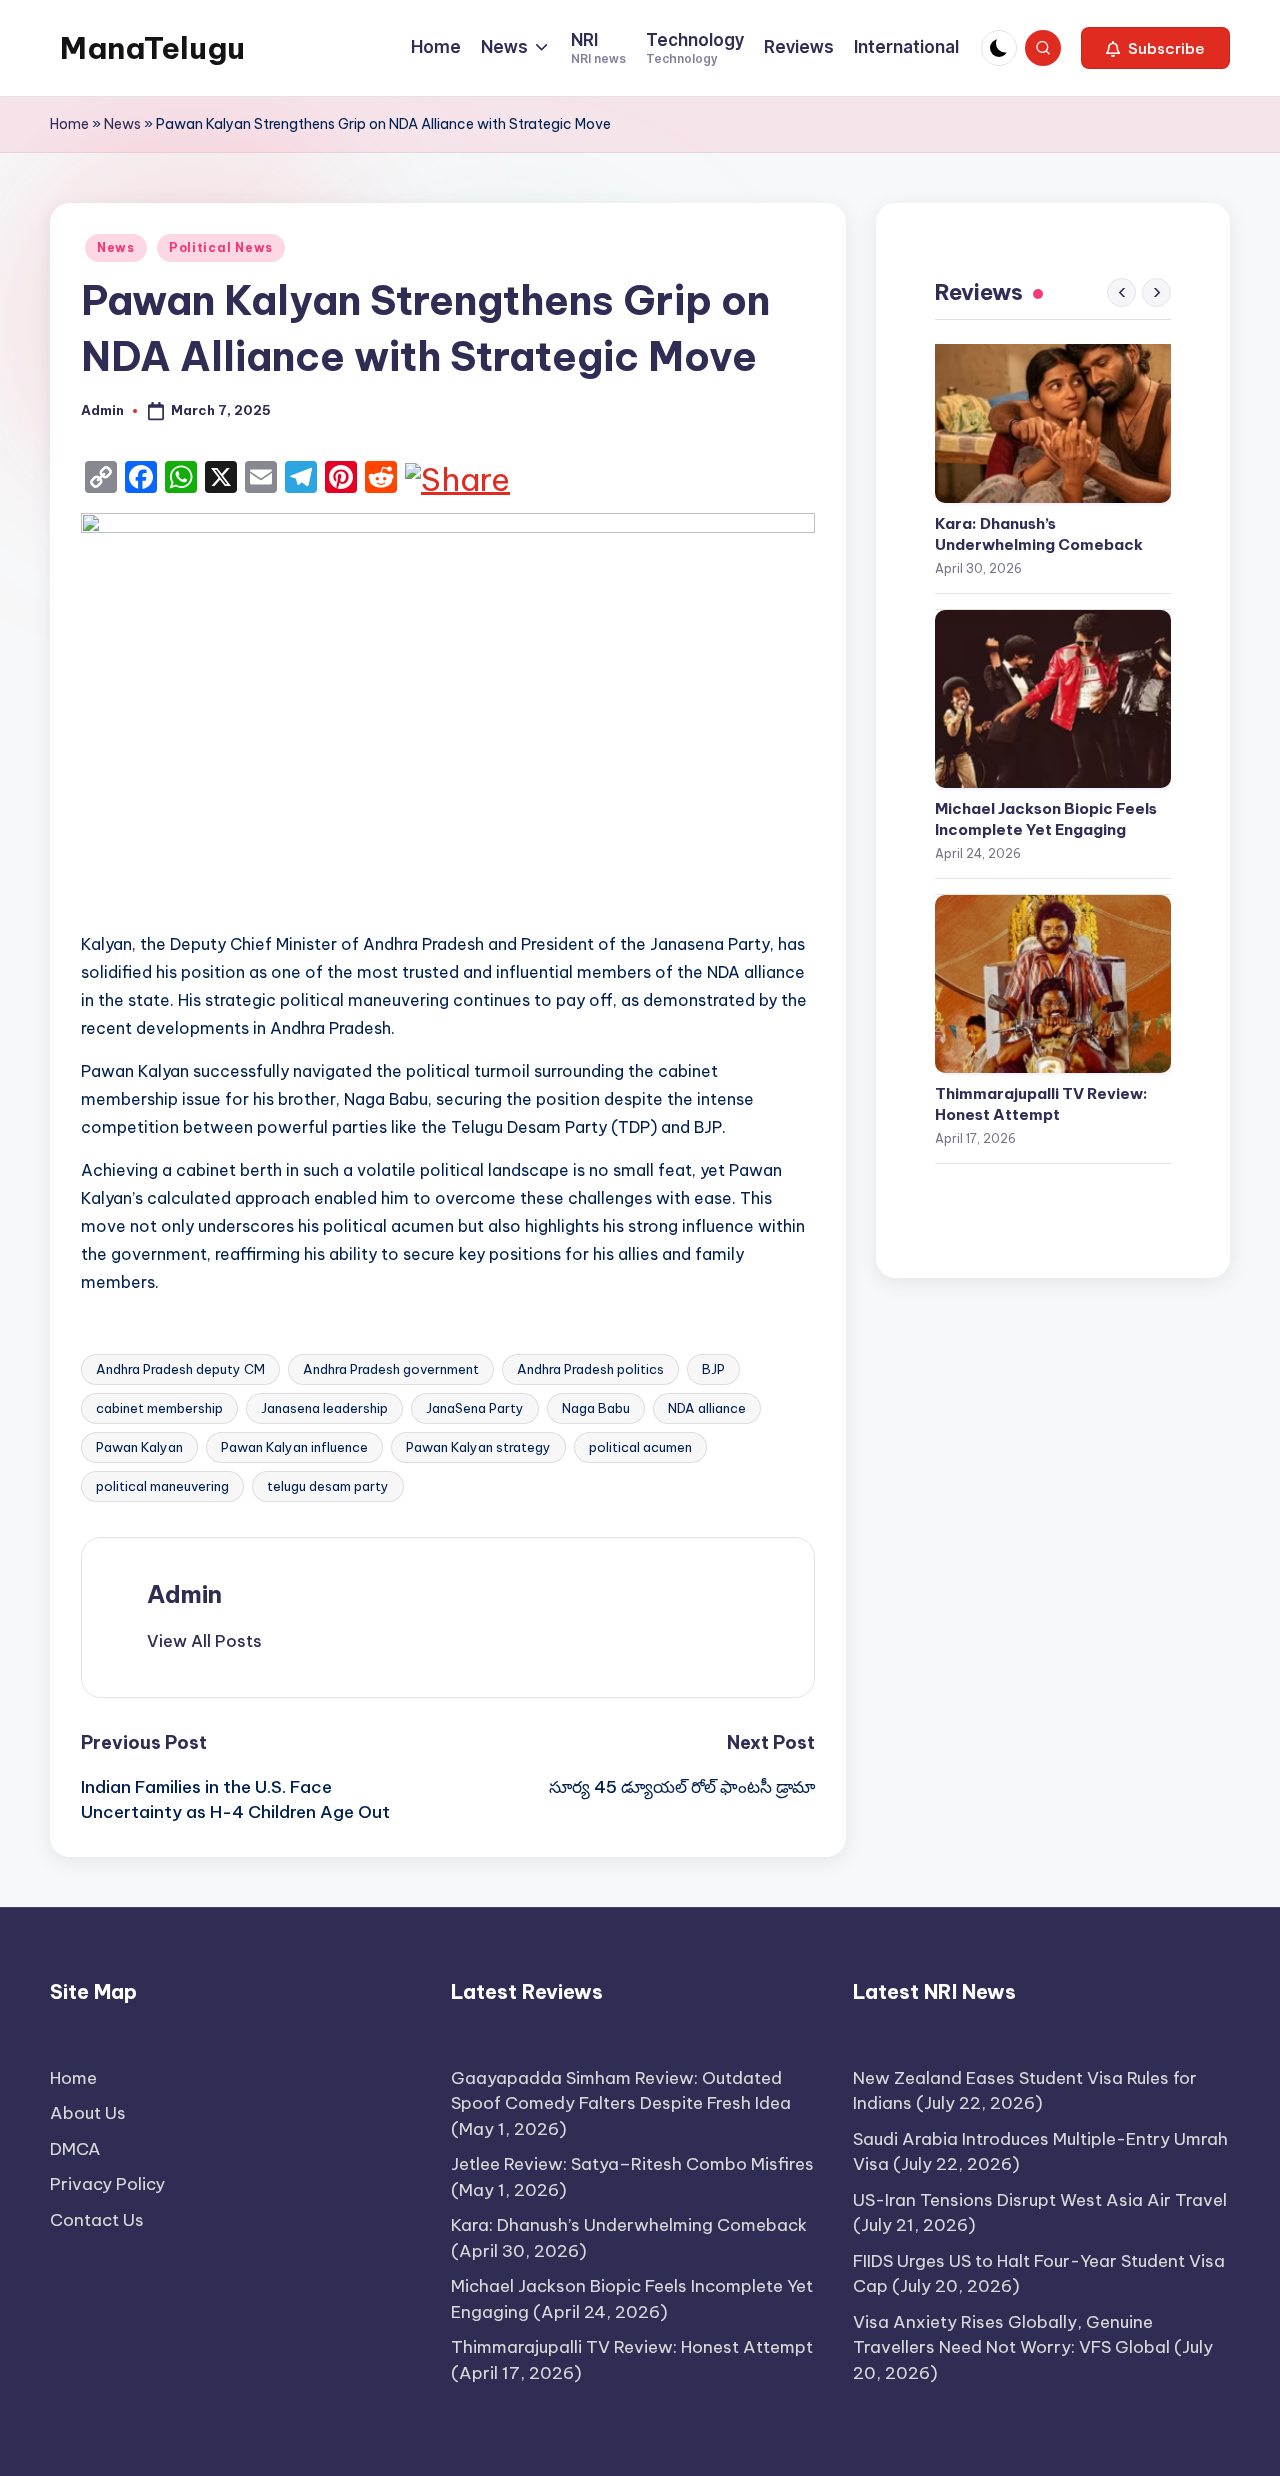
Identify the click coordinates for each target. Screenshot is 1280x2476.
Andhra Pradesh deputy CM (180, 1369)
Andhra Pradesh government (391, 1369)
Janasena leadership (324, 1408)
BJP (713, 1369)
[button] (1155, 48)
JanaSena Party (475, 1408)
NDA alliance (707, 1408)
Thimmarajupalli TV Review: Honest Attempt (1041, 1104)
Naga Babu (596, 1408)
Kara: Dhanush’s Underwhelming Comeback (1039, 534)
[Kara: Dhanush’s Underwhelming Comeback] (1053, 414)
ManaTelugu (152, 48)
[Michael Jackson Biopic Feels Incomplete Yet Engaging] (1053, 699)
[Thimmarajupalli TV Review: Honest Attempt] (1053, 984)
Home (69, 124)
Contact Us (97, 2220)
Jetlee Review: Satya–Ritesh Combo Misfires (632, 2164)
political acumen (640, 1447)
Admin (184, 1594)
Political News (221, 247)
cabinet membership (159, 1408)
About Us (88, 2113)
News (122, 124)
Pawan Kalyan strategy (478, 1447)
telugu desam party (328, 1486)
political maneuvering (162, 1486)
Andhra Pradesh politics (590, 1369)
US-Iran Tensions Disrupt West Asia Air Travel (1040, 2200)
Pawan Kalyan (139, 1447)
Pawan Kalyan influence (294, 1447)
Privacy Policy (107, 2184)
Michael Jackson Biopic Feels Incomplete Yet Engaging (1046, 819)
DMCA (75, 2149)
